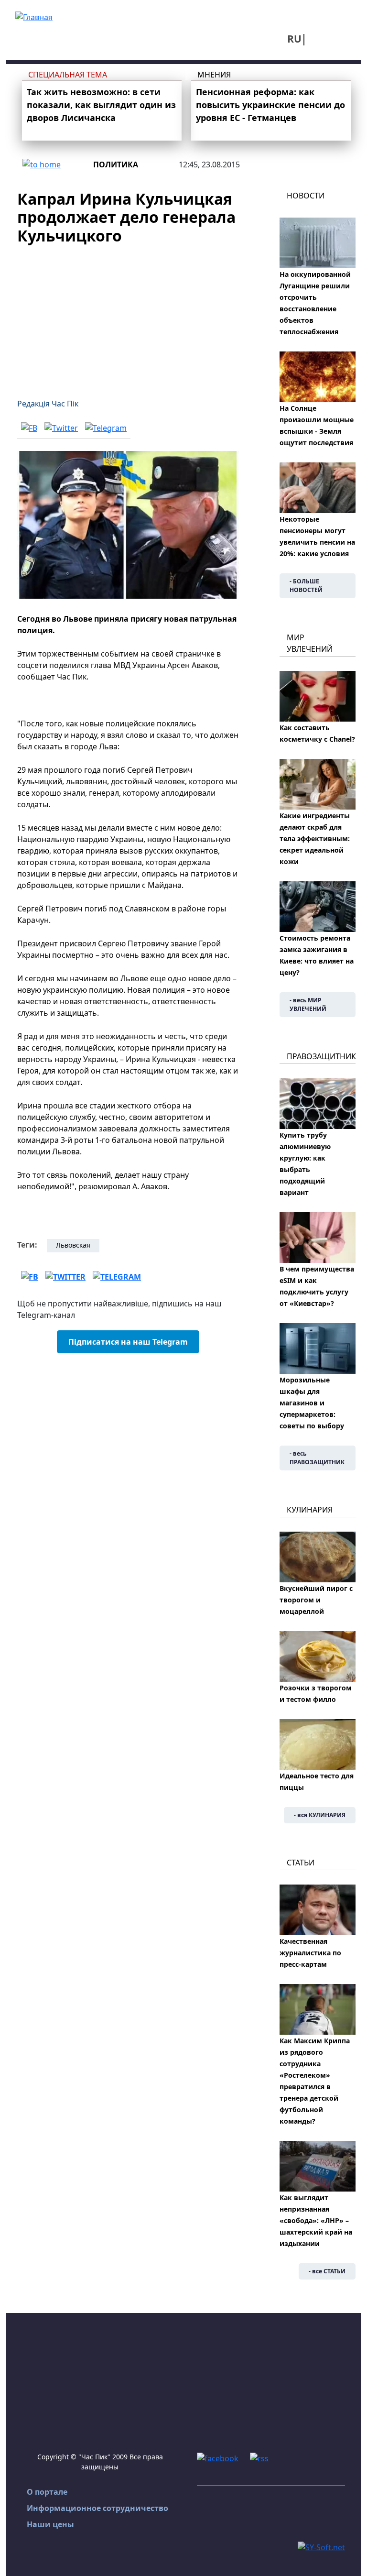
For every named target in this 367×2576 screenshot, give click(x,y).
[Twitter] (61, 428)
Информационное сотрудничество (97, 2508)
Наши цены (50, 2524)
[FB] (29, 428)
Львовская (73, 1245)
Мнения (214, 75)
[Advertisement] (128, 316)
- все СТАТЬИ (327, 2271)
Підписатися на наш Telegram (128, 1342)
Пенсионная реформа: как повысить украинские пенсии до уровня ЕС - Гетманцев (270, 105)
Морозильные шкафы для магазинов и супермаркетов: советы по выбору (312, 1403)
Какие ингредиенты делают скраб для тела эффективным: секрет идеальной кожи (315, 839)
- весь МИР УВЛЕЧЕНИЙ (308, 1004)
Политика (116, 164)
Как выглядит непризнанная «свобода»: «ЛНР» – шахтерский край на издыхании (316, 2220)
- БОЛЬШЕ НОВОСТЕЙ (306, 586)
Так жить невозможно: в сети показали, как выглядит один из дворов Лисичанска (101, 105)
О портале (47, 2492)
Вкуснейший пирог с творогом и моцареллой (316, 1600)
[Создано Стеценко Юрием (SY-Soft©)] (321, 2546)
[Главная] (34, 16)
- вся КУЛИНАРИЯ (320, 1815)
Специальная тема (68, 75)
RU (294, 39)
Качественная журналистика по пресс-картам (310, 1953)
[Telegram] (106, 428)
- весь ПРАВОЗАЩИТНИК (317, 1458)
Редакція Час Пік (48, 404)
